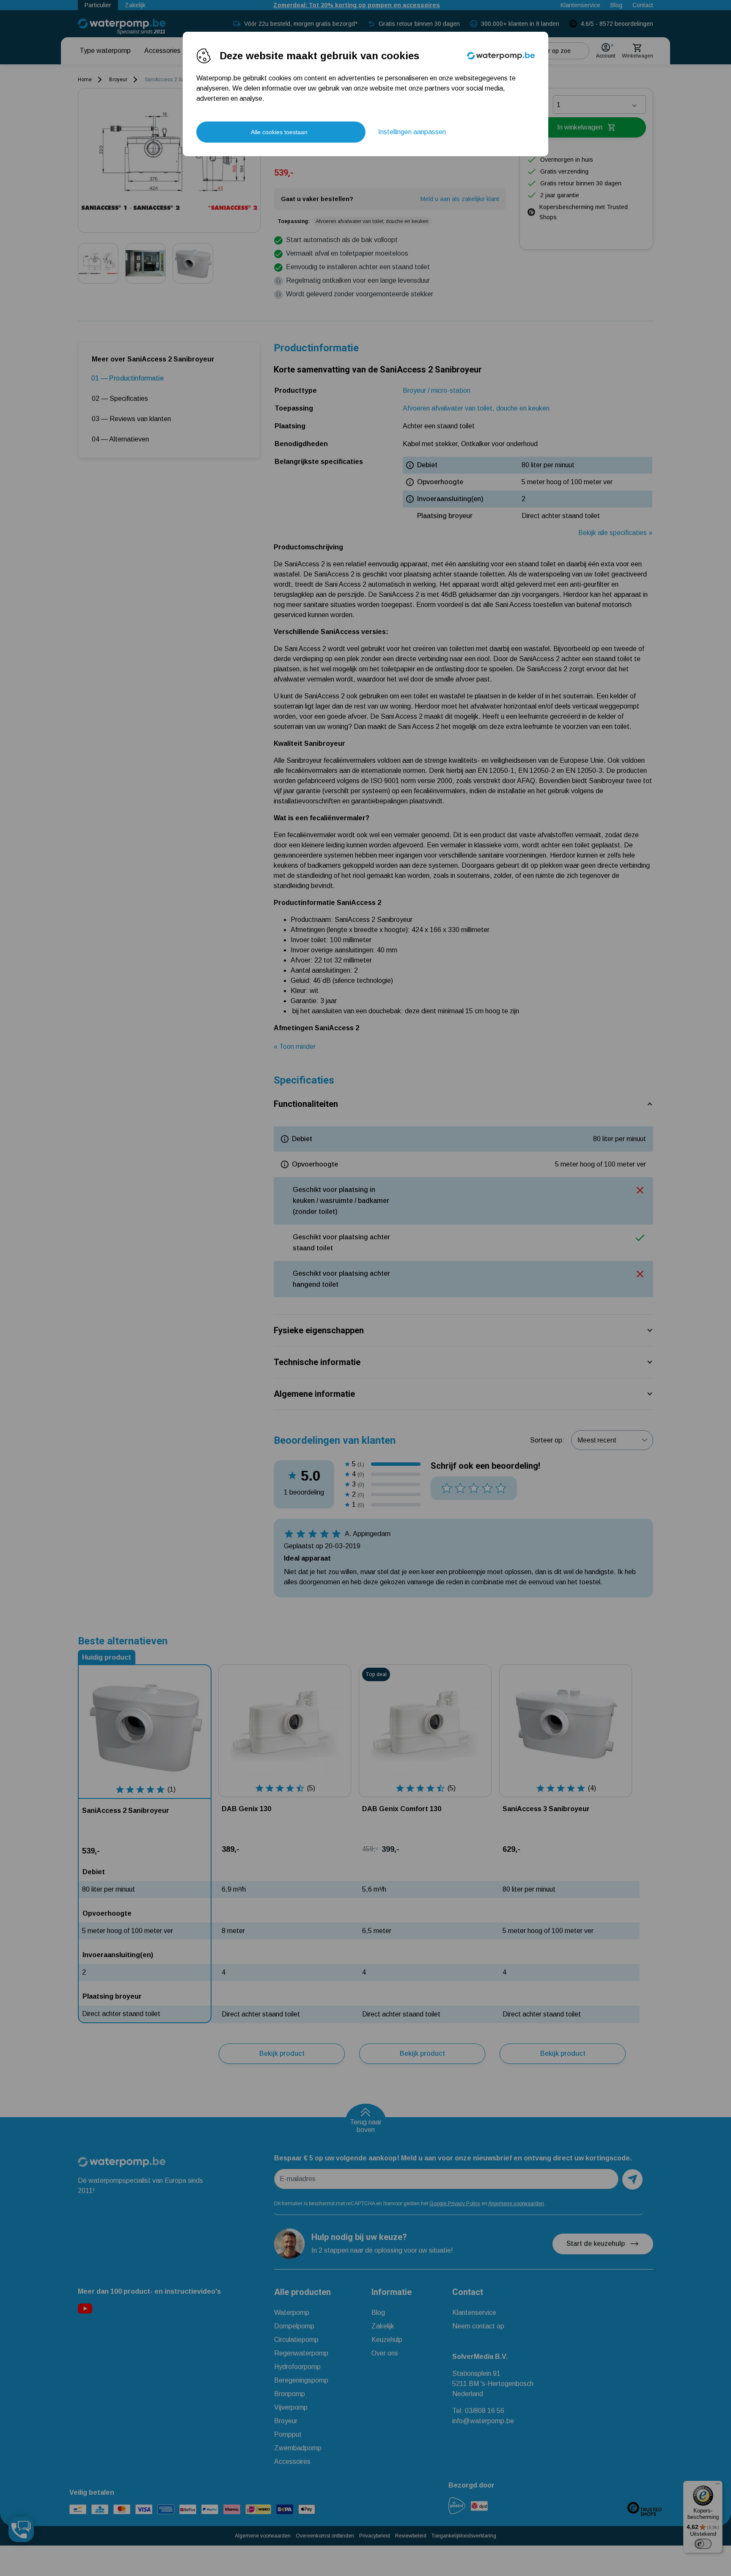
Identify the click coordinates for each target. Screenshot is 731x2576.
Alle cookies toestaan (279, 132)
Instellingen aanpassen (412, 132)
